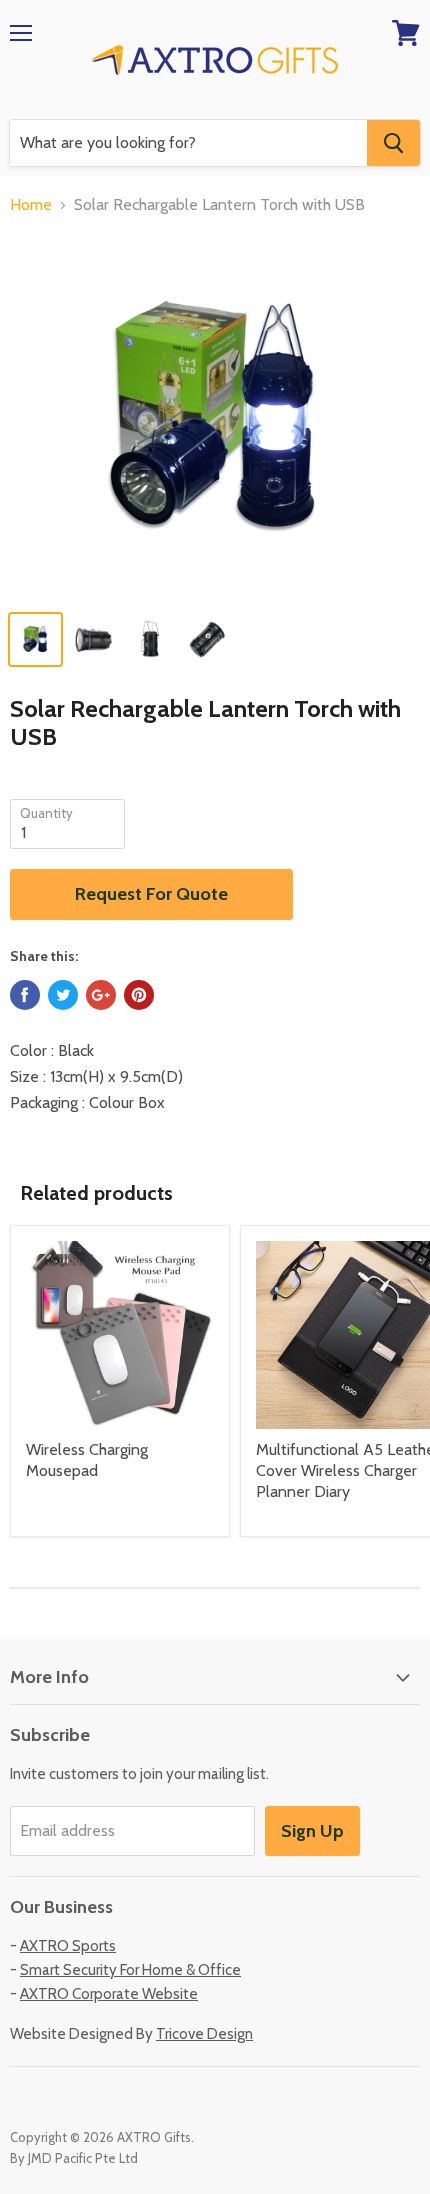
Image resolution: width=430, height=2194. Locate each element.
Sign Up (312, 1831)
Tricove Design (204, 2034)
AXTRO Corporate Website (109, 1994)
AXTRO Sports (68, 1946)
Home (31, 205)
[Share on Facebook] (25, 995)
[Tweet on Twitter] (63, 995)
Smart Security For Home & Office (130, 1970)
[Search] (393, 143)
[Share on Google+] (101, 995)
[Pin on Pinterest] (139, 995)
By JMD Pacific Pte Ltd (74, 2158)
